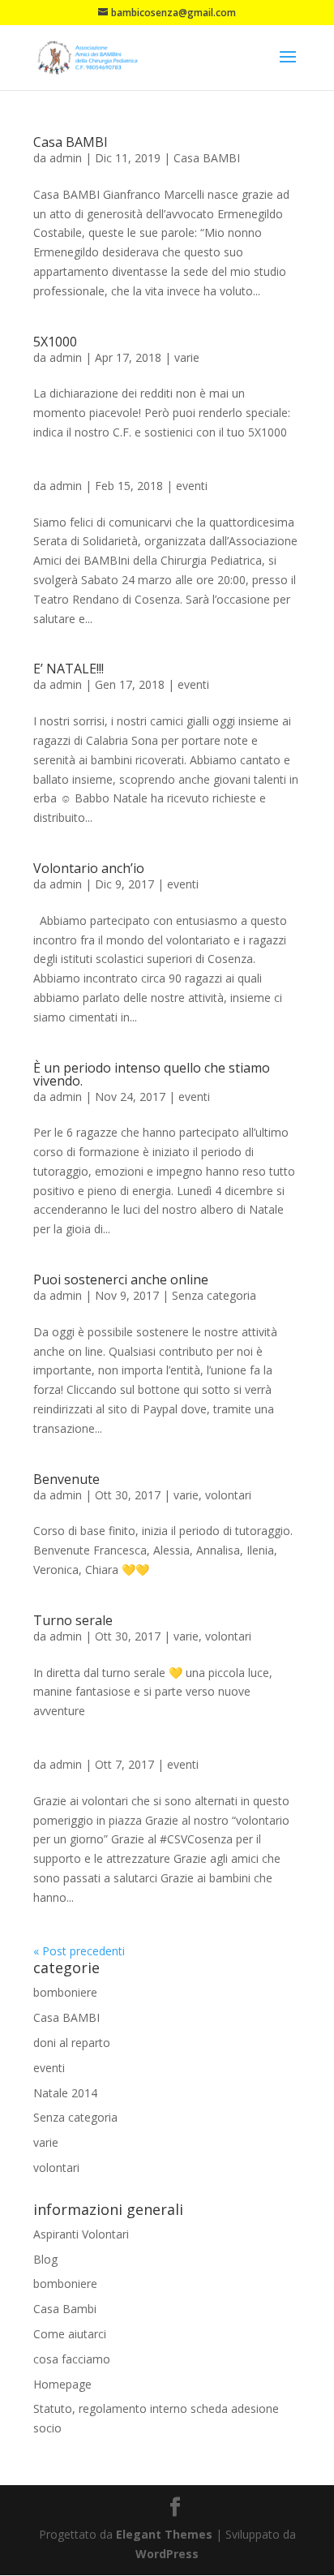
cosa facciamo (72, 2359)
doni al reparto (72, 2043)
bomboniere (65, 1992)
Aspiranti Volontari (81, 2234)
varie (187, 357)
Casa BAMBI (71, 142)
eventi (192, 486)
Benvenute (66, 1479)
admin (66, 158)
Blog (45, 2259)
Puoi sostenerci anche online (121, 1279)
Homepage (62, 2384)
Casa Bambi (65, 2309)
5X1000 (55, 342)
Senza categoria (214, 1295)
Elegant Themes (164, 2534)
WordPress (167, 2554)
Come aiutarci (70, 2334)
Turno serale (73, 1620)
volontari (228, 1495)
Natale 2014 (65, 2093)
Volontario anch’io (89, 868)
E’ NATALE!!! (69, 669)
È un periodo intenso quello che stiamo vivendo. (152, 1074)
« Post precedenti (79, 1951)
